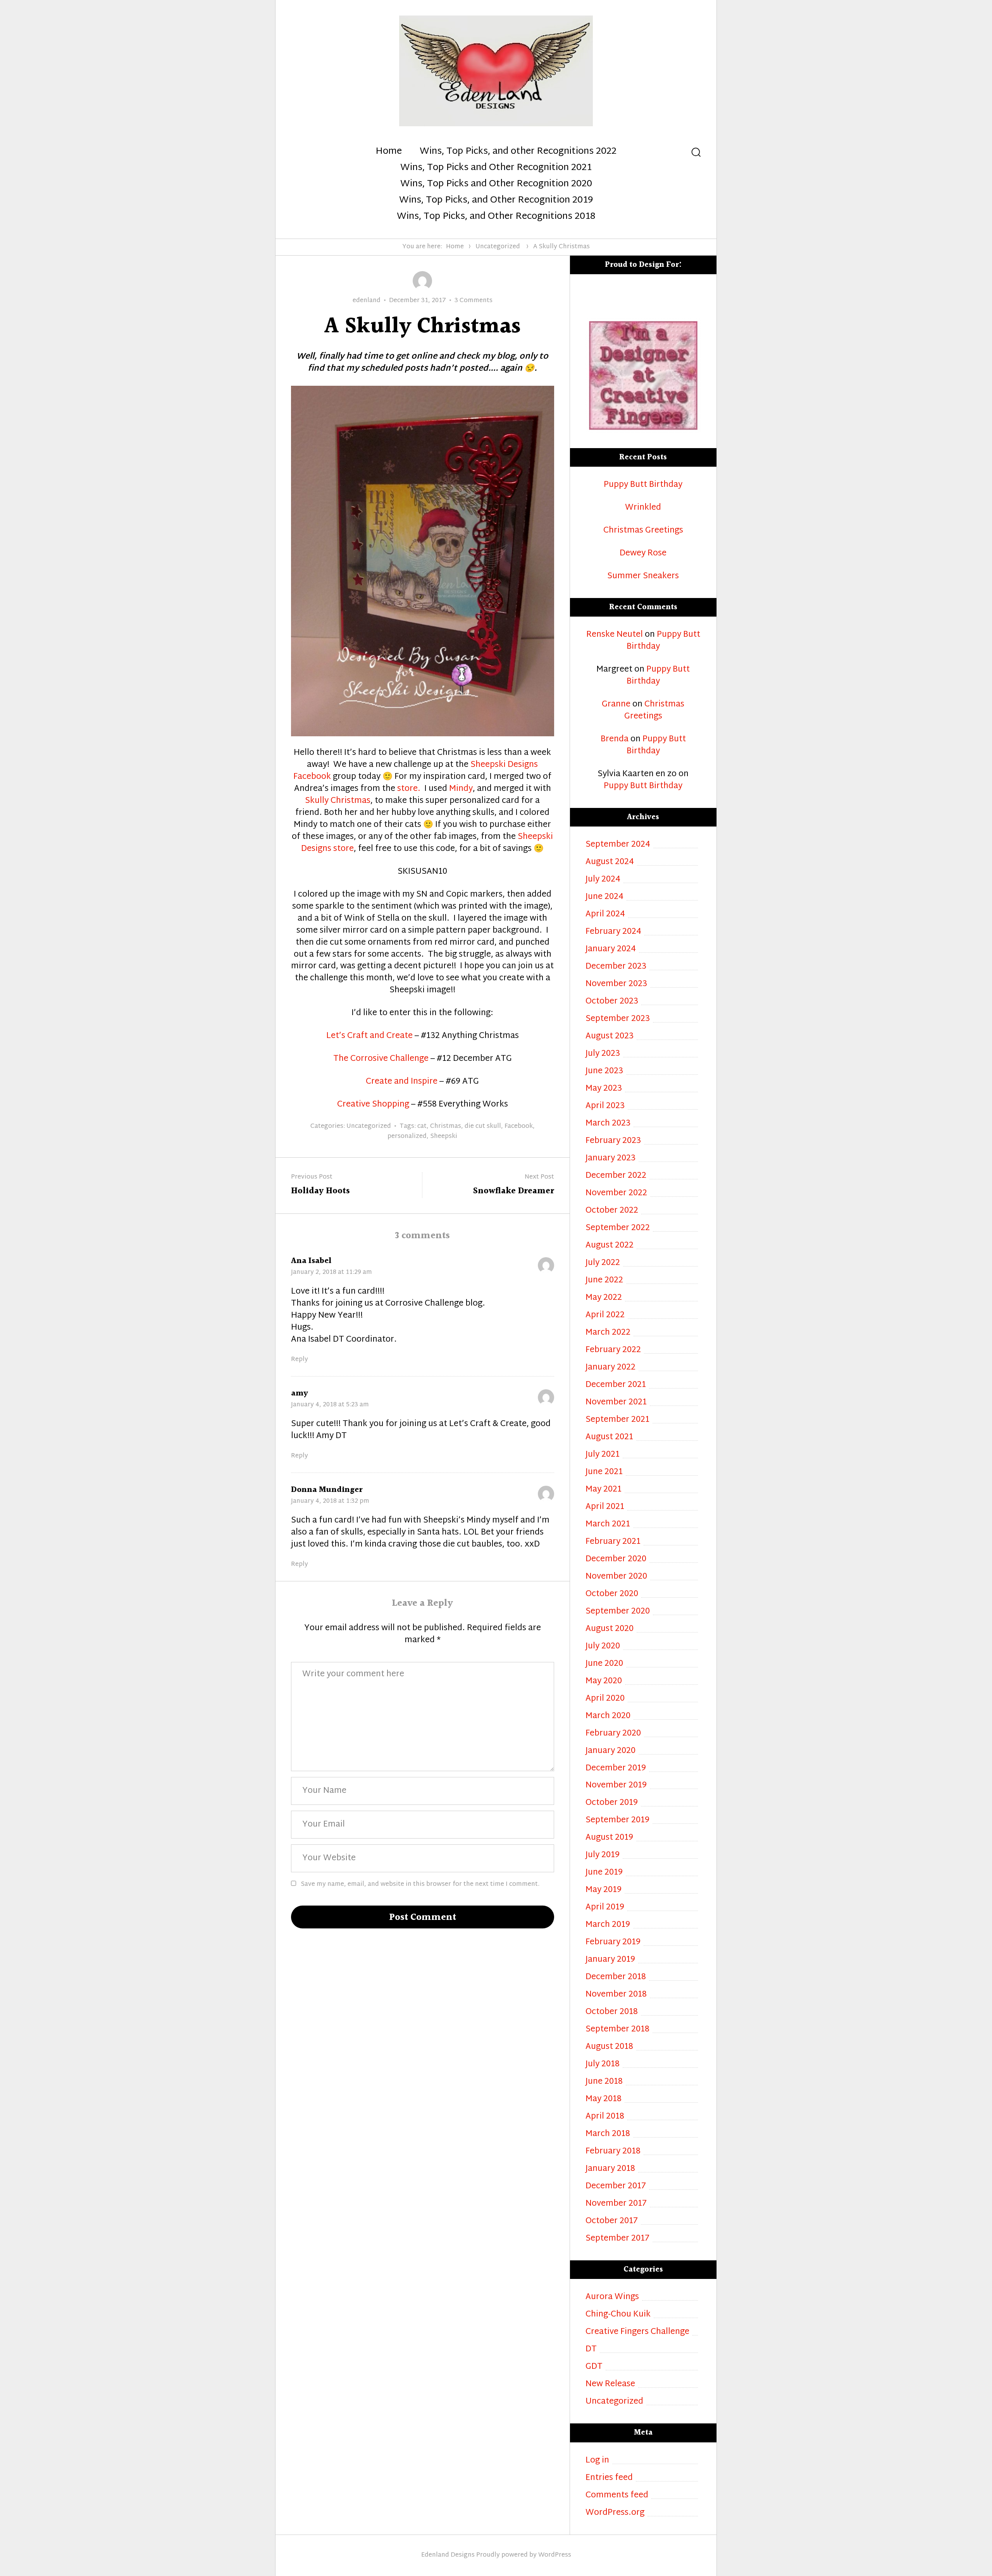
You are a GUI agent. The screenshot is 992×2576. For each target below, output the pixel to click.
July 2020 (603, 1647)
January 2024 (611, 949)
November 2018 (616, 1995)
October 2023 (612, 1002)
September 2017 (617, 2239)
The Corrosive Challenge (381, 1059)
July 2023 (603, 1054)
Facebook (519, 1126)
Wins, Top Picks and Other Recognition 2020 (496, 184)
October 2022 (612, 1211)
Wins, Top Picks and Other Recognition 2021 (496, 168)
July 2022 (603, 1263)
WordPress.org (615, 2513)
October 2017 (612, 2221)
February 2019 (613, 1943)
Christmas (446, 1126)
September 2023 (618, 1019)
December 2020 (616, 1560)
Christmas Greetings (643, 531)
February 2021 (613, 1542)
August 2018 (609, 2047)
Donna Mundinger (327, 1490)
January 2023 (611, 1159)
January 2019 (610, 1960)
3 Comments (474, 301)
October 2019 (612, 1803)
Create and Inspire (402, 1082)
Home (389, 152)
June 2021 (604, 1472)
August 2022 (610, 1246)
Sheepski (444, 1137)
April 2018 (605, 2117)
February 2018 (613, 2152)
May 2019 (604, 1890)
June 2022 (604, 1281)
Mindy (461, 789)
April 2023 (605, 1106)
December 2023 (616, 967)
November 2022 (616, 1193)
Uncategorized (498, 247)
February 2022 (613, 1350)
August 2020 (610, 1629)
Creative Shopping (373, 1105)
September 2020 (618, 1612)
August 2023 (610, 1037)
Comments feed (617, 2496)
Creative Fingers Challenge (637, 2332)
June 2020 (604, 1664)
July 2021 (603, 1455)
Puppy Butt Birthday (643, 485)
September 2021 (617, 1420)
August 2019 (609, 1838)
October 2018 (612, 2012)
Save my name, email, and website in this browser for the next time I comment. (420, 1884)
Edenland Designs (448, 2555)
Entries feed (609, 2478)
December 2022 (616, 1176)
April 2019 (605, 1908)
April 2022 (605, 1315)
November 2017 (616, 2204)
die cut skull (483, 1126)
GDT (594, 2367)
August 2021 (609, 1438)
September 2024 (618, 845)
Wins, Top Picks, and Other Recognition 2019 (496, 201)
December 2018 (616, 1977)
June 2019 (604, 1873)
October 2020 (612, 1594)
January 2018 (610, 2169)
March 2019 (608, 1925)
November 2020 (616, 1577)
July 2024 (603, 880)
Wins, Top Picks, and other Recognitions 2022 (518, 152)
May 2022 (604, 1298)
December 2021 (616, 1385)
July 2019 (603, 1855)
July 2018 (603, 2065)
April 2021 (605, 1507)
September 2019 (617, 1821)
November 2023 (616, 984)
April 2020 (605, 1699)
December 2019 (616, 1769)
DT (591, 2350)
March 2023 (608, 1124)
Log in (597, 2461)
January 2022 (611, 1368)
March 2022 (608, 1333)
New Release (610, 2384)
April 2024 (605, 915)
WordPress (555, 2555)
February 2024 (613, 932)
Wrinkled (643, 508)
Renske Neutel (615, 635)
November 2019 (616, 1786)
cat (422, 1126)
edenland (367, 301)
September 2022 (618, 1228)
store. (408, 789)
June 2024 (604, 897)
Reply (300, 1360)
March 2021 (608, 1525)
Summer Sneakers (643, 577)
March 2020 (608, 1716)
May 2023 (604, 1089)
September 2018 (617, 2030)
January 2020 (611, 1751)
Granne (616, 705)
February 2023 (613, 1141)
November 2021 (616, 1403)
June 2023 (604, 1071)
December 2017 (616, 2187)
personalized (407, 1137)
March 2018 (608, 2134)
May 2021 (604, 1490)
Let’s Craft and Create (369, 1036)
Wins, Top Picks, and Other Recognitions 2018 (496, 217)
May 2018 (604, 2099)
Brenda (615, 739)
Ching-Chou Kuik (618, 2315)
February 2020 (613, 1734)
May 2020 (604, 1682)
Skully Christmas (338, 801)
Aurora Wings (612, 2297)
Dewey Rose (643, 554)
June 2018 (604, 2082)
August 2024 (610, 862)
